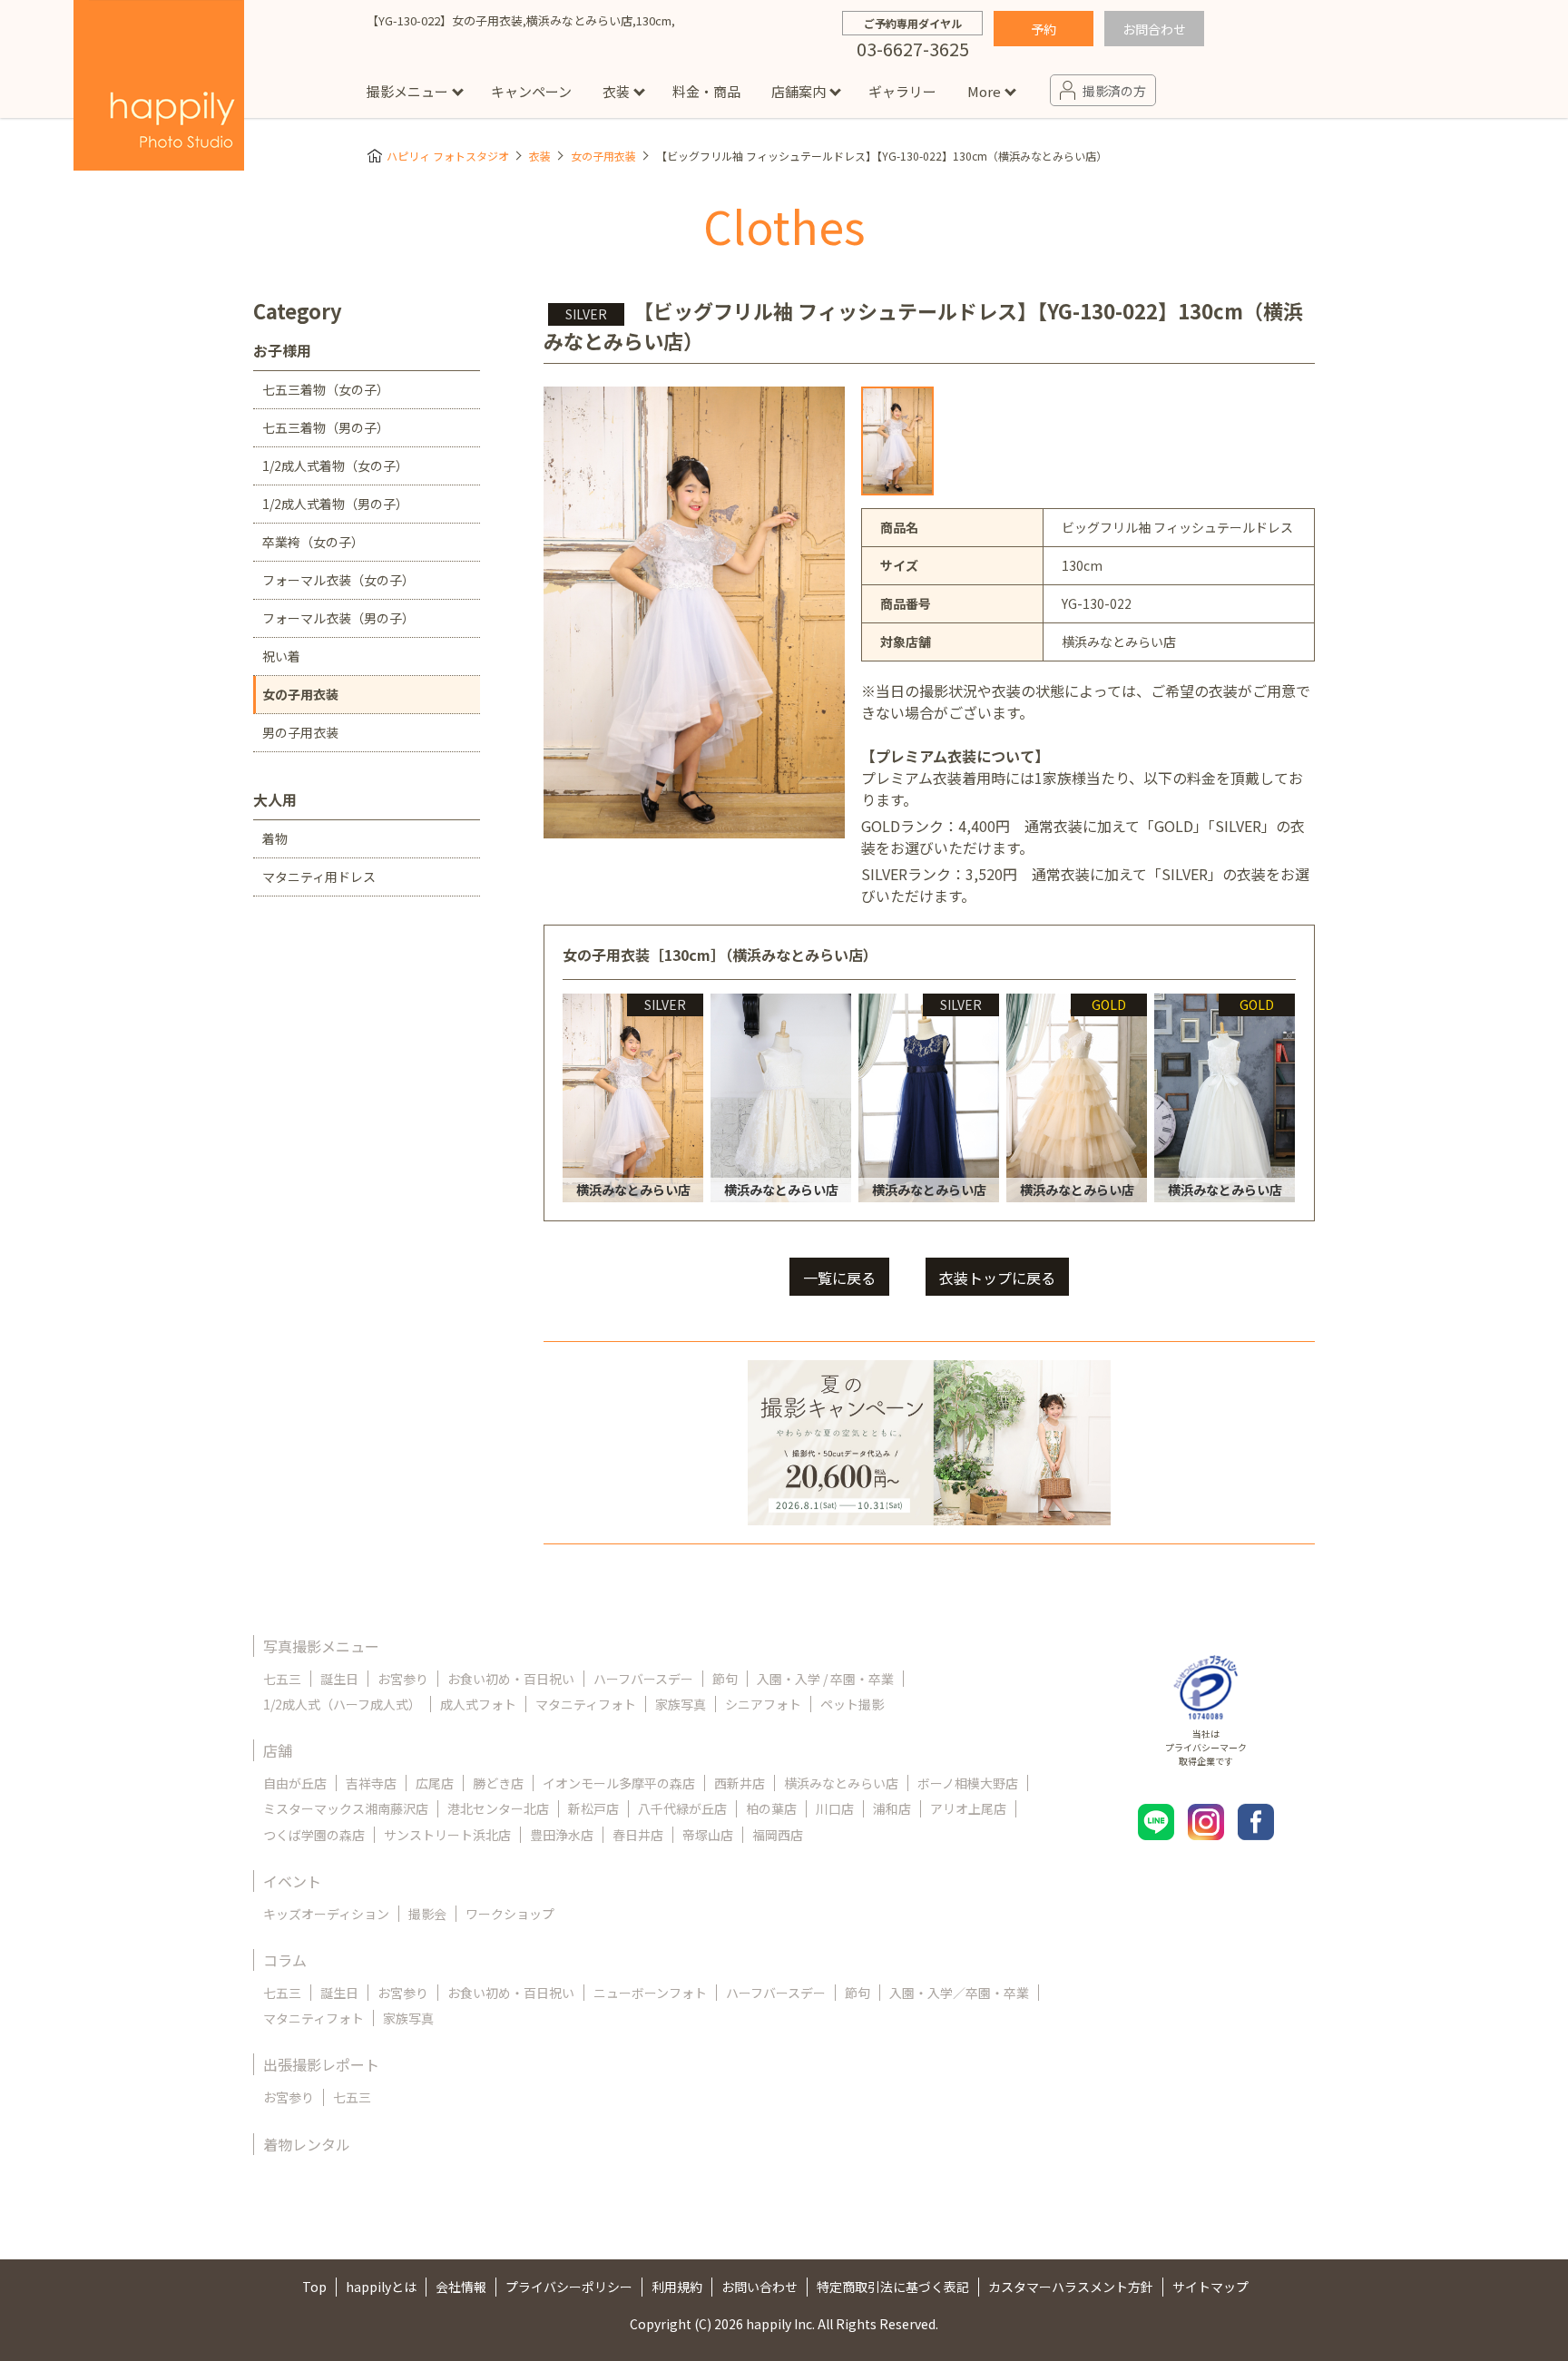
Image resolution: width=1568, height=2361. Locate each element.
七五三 (282, 1679)
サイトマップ (1210, 2287)
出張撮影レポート (321, 2064)
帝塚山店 (708, 1835)
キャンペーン (531, 91)
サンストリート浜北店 (447, 1835)
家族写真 (681, 1704)
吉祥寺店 (371, 1783)
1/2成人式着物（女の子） (335, 465)
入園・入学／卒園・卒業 (959, 1993)
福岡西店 (778, 1835)
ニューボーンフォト (650, 1993)
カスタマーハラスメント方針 (1071, 2287)
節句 (725, 1679)
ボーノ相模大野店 (968, 1783)
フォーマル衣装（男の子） (338, 618)
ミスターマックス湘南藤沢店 (346, 1808)
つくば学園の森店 (314, 1835)
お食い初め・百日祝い (511, 1679)
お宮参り (403, 1679)
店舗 (278, 1750)
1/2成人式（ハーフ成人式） (342, 1704)
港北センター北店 (498, 1808)
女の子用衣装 (603, 156)
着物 (275, 838)
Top (314, 2287)
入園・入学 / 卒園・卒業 (825, 1679)
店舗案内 (799, 91)
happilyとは (381, 2287)
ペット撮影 (852, 1704)
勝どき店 (498, 1783)
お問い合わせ (759, 2287)
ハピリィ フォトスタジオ (448, 156)
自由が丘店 (295, 1783)
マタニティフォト (586, 1704)
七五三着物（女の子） (326, 389)
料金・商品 (706, 91)
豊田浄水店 (562, 1835)
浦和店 (892, 1808)
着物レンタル (307, 2144)
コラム (285, 1960)
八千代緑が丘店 (682, 1808)
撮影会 (427, 1914)
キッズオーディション (326, 1914)
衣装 (616, 91)
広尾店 (435, 1783)
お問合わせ (1154, 29)
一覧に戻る (839, 1278)
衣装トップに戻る (997, 1278)
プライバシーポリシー (569, 2287)
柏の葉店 (771, 1808)
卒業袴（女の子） (313, 542)
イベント (292, 1881)
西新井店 (740, 1783)
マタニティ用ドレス (319, 877)
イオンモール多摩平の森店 (619, 1783)
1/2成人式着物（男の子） (335, 504)
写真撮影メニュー (321, 1646)
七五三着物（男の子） (326, 427)
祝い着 (281, 656)
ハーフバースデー (643, 1679)
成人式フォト (478, 1704)
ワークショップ (510, 1914)
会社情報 (461, 2287)
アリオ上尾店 (968, 1808)
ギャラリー (902, 91)
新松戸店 (593, 1808)
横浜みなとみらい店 (841, 1783)
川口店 (835, 1808)
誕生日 (339, 1679)
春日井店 (638, 1835)
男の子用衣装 (300, 732)
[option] (897, 441)
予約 (1044, 29)
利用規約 (677, 2287)
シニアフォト (763, 1704)
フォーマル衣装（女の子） (338, 580)
